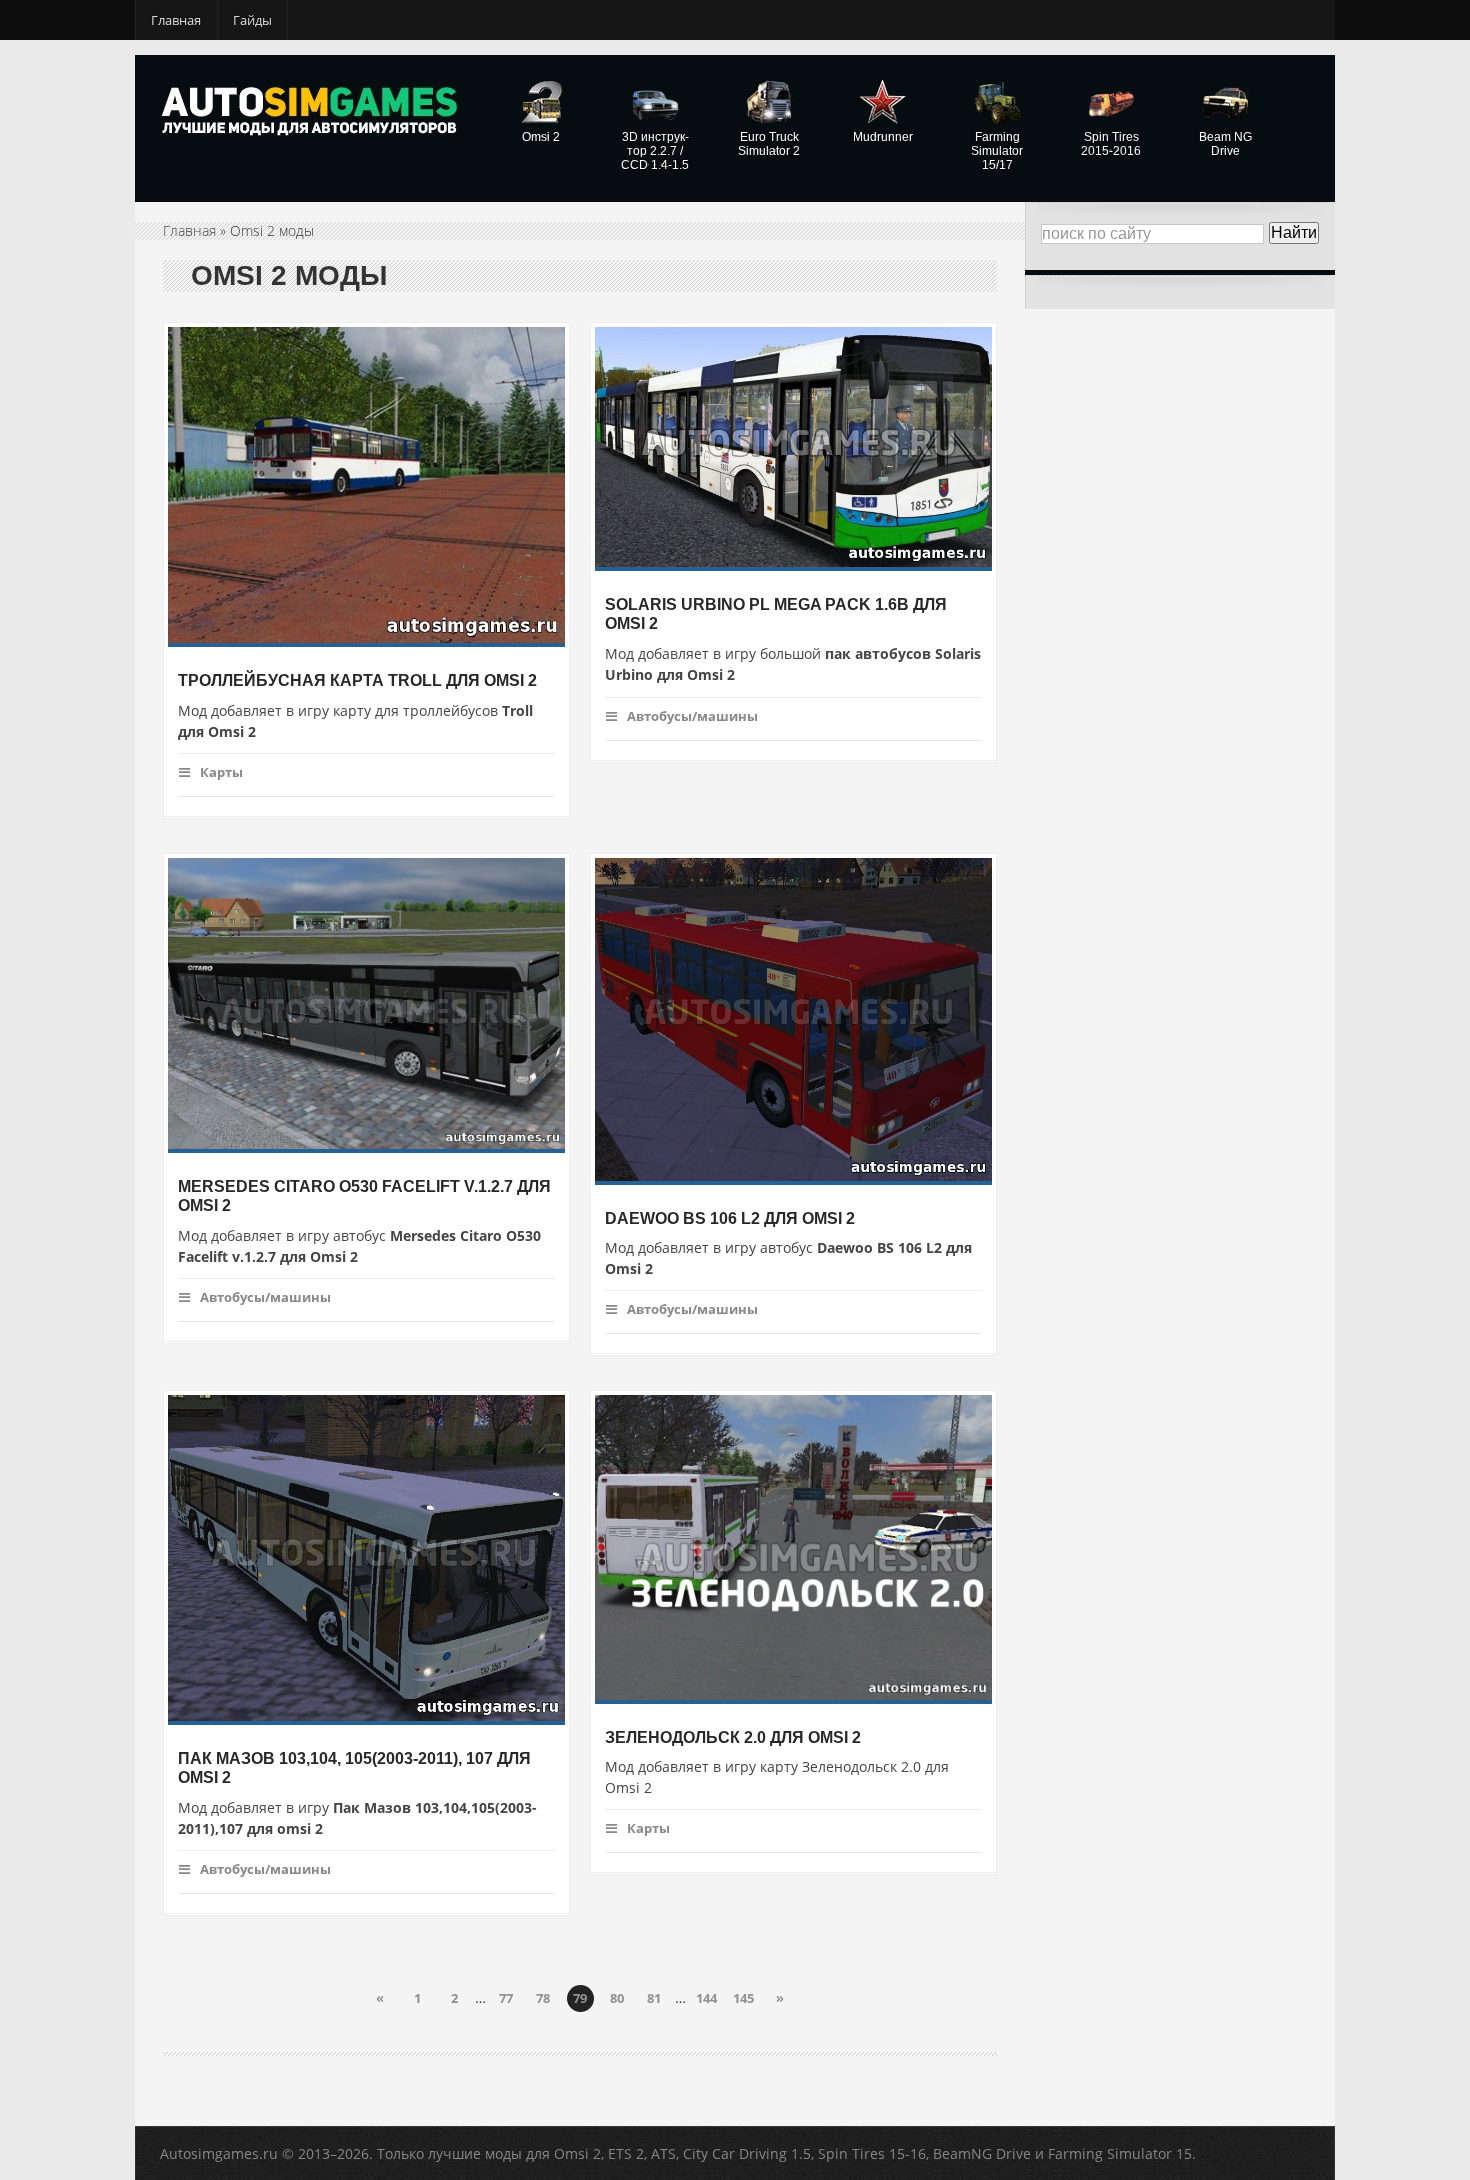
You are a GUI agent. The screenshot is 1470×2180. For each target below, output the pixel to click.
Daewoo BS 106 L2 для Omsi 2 (730, 1217)
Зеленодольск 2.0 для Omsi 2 (733, 1736)
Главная (176, 20)
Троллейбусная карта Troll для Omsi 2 (357, 680)
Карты (221, 772)
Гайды (252, 20)
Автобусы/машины (692, 716)
